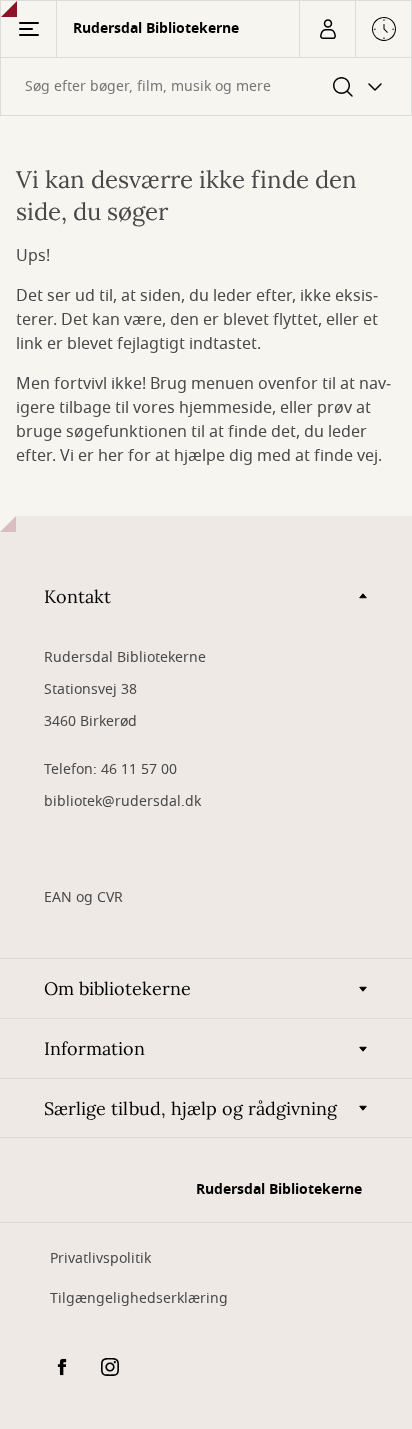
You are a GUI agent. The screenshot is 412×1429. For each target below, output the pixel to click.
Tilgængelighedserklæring (139, 1298)
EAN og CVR (83, 897)
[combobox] (206, 86)
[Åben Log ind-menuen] (327, 29)
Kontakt (77, 596)
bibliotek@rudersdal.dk (122, 801)
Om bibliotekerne (117, 988)
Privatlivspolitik (100, 1258)
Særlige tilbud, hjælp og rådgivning (190, 1108)
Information (94, 1048)
